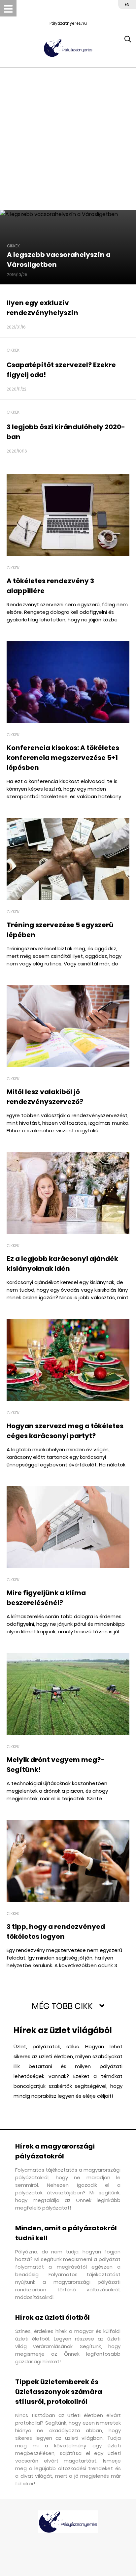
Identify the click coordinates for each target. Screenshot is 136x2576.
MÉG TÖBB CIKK (62, 2006)
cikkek (13, 246)
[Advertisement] (68, 139)
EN (127, 4)
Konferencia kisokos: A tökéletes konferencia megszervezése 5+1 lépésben (63, 758)
